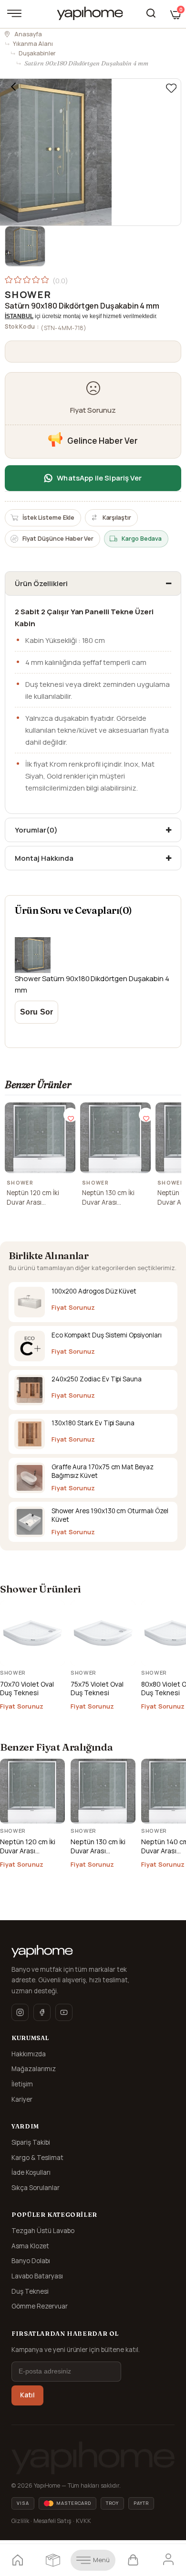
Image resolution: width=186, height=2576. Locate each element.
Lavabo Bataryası (37, 2276)
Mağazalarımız (34, 2069)
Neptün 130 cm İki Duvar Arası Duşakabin (108, 1198)
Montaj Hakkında (44, 858)
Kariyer (22, 2099)
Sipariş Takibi (31, 2142)
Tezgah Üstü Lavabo (43, 2231)
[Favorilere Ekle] (171, 88)
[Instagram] (20, 2012)
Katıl (27, 2395)
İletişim (22, 2084)
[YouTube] (64, 2012)
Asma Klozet (30, 2246)
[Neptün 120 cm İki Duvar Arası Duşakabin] (40, 1138)
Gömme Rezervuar (40, 2306)
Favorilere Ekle (71, 1115)
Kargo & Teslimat (37, 2158)
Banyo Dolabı (31, 2261)
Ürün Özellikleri (41, 583)
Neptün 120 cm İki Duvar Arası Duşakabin (33, 1198)
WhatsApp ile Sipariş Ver (99, 478)
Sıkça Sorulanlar (36, 2188)
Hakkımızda (29, 2054)
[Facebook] (42, 2012)
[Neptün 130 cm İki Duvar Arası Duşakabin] (115, 1138)
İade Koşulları (31, 2172)
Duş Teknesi (30, 2291)
